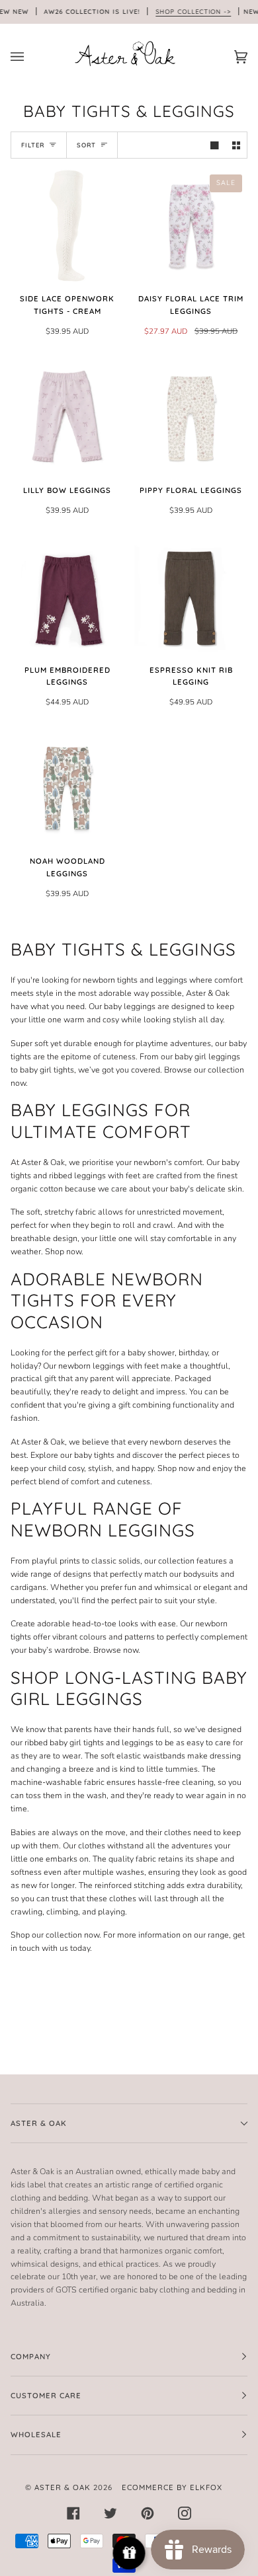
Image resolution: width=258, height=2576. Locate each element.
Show (129, 2553)
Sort (86, 145)
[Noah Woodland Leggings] (67, 788)
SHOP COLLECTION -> (193, 11)
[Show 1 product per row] (214, 145)
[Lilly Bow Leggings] (67, 417)
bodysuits (201, 1574)
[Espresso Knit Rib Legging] (191, 597)
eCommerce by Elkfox (172, 2487)
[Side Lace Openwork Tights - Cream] (67, 226)
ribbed (36, 1742)
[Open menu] (30, 57)
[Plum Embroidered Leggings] (67, 597)
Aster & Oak (43, 1162)
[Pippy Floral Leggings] (191, 417)
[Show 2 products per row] (236, 145)
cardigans (28, 1587)
